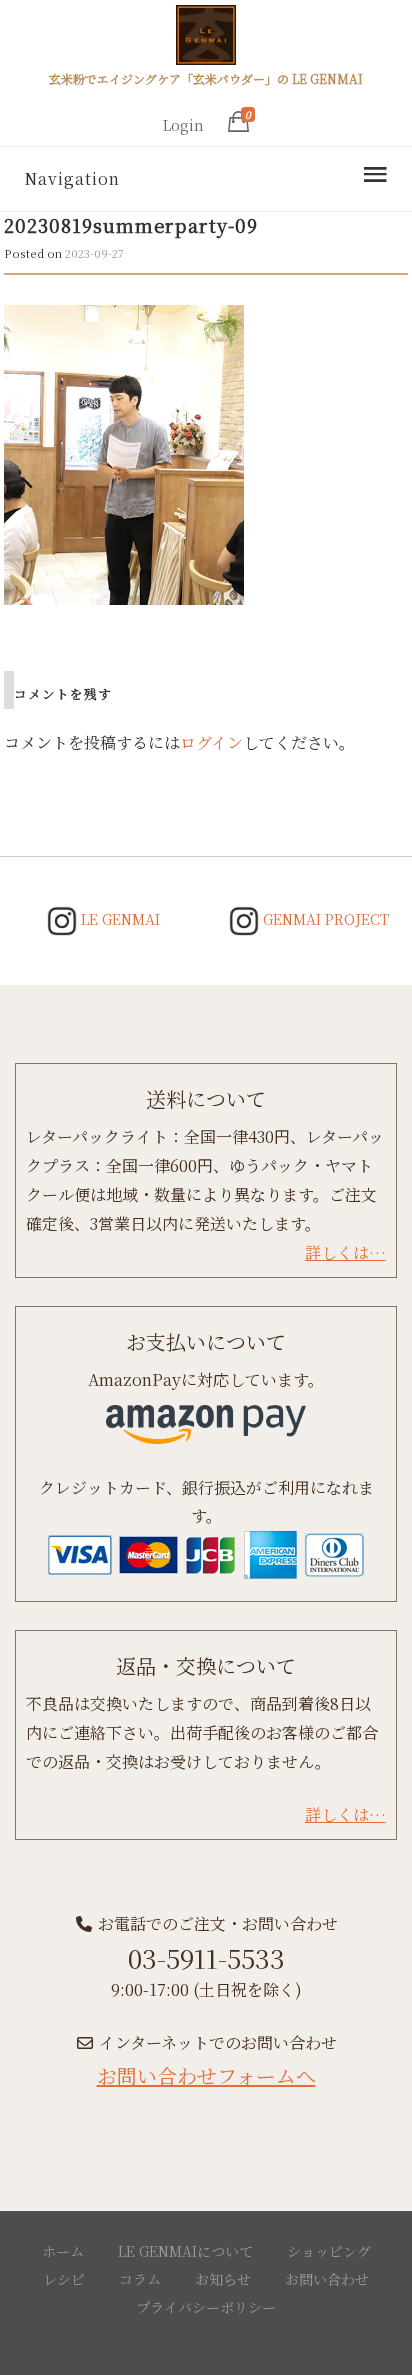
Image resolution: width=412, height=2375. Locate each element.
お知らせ (223, 2279)
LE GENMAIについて (185, 2251)
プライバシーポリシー (206, 2307)
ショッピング (329, 2251)
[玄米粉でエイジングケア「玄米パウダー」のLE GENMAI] (206, 38)
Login (183, 125)
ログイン (211, 742)
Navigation (72, 178)
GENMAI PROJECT (324, 919)
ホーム (63, 2251)
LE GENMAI (118, 919)
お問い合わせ (327, 2279)
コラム (140, 2279)
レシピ (64, 2279)
